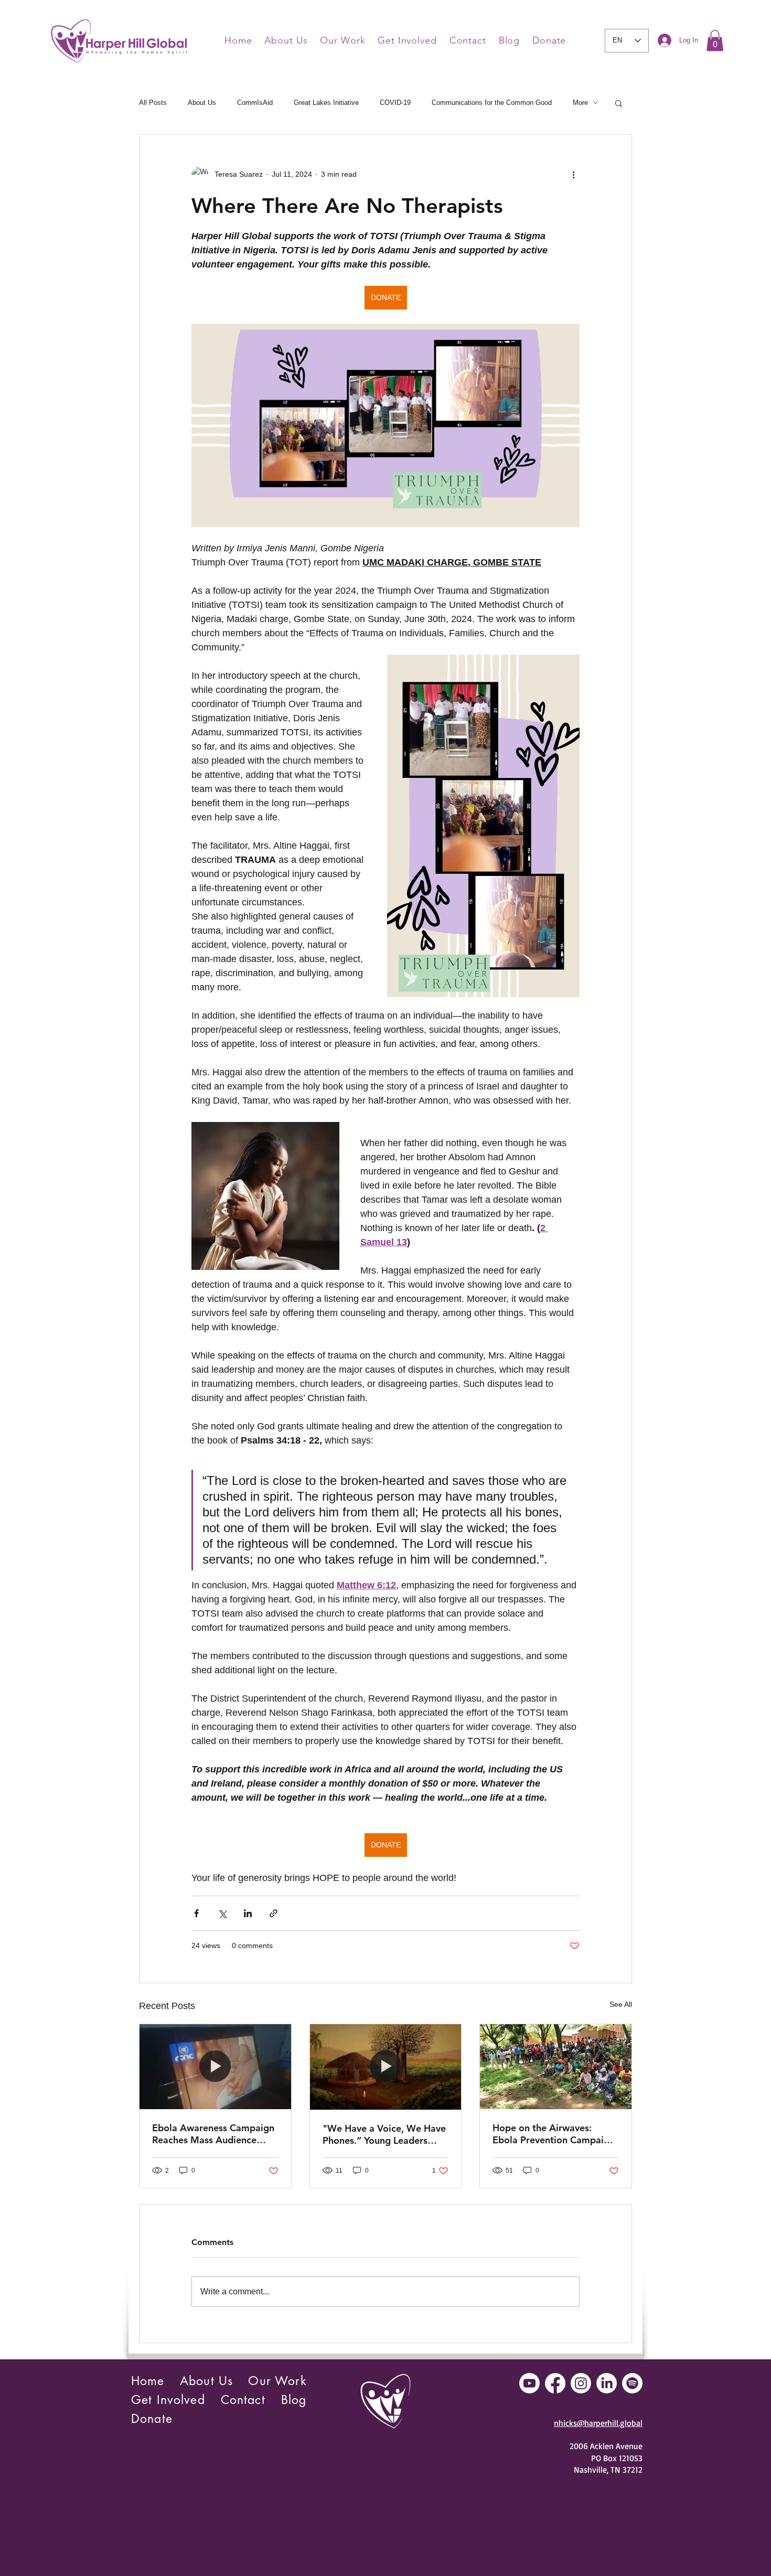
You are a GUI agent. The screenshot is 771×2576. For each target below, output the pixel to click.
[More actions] (573, 175)
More (580, 103)
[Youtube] (529, 2383)
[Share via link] (274, 1913)
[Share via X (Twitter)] (222, 1913)
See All (621, 2004)
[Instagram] (581, 2383)
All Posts (153, 103)
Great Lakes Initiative (326, 103)
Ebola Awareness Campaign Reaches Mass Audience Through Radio (213, 2134)
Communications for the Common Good (492, 103)
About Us (202, 103)
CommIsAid (255, 103)
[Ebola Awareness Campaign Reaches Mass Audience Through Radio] (215, 2067)
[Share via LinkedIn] (248, 1913)
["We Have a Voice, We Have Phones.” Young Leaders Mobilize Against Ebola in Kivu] (386, 2067)
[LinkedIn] (607, 2383)
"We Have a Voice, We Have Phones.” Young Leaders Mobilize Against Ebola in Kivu (384, 2134)
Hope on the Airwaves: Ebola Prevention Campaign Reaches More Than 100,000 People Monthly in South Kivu (555, 2134)
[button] (715, 41)
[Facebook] (555, 2383)
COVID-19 (395, 103)
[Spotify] (632, 2383)
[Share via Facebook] (196, 1913)
